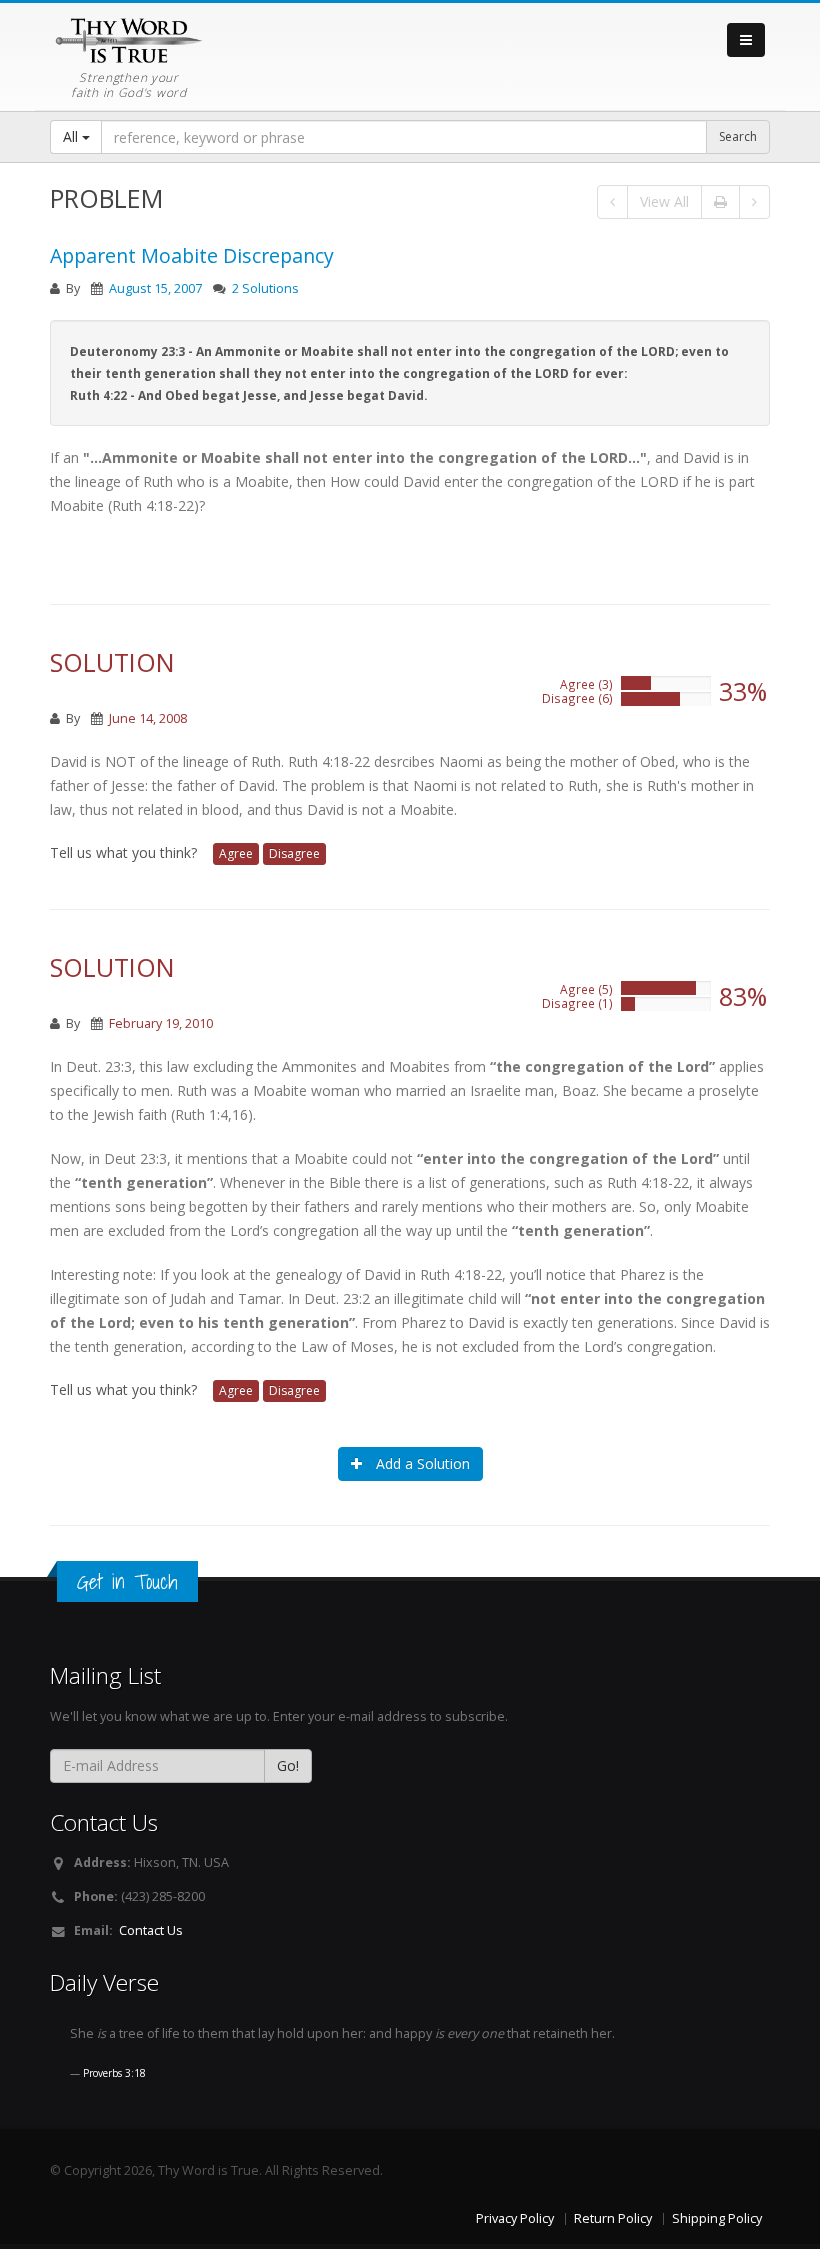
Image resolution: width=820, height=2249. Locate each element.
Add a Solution (421, 1463)
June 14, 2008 (148, 718)
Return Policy (613, 2218)
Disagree (294, 853)
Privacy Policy (515, 2218)
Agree (236, 853)
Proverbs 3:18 (114, 2073)
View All (664, 201)
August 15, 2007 (155, 288)
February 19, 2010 (161, 1023)
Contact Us (151, 1930)
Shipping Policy (717, 2218)
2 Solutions (265, 288)
